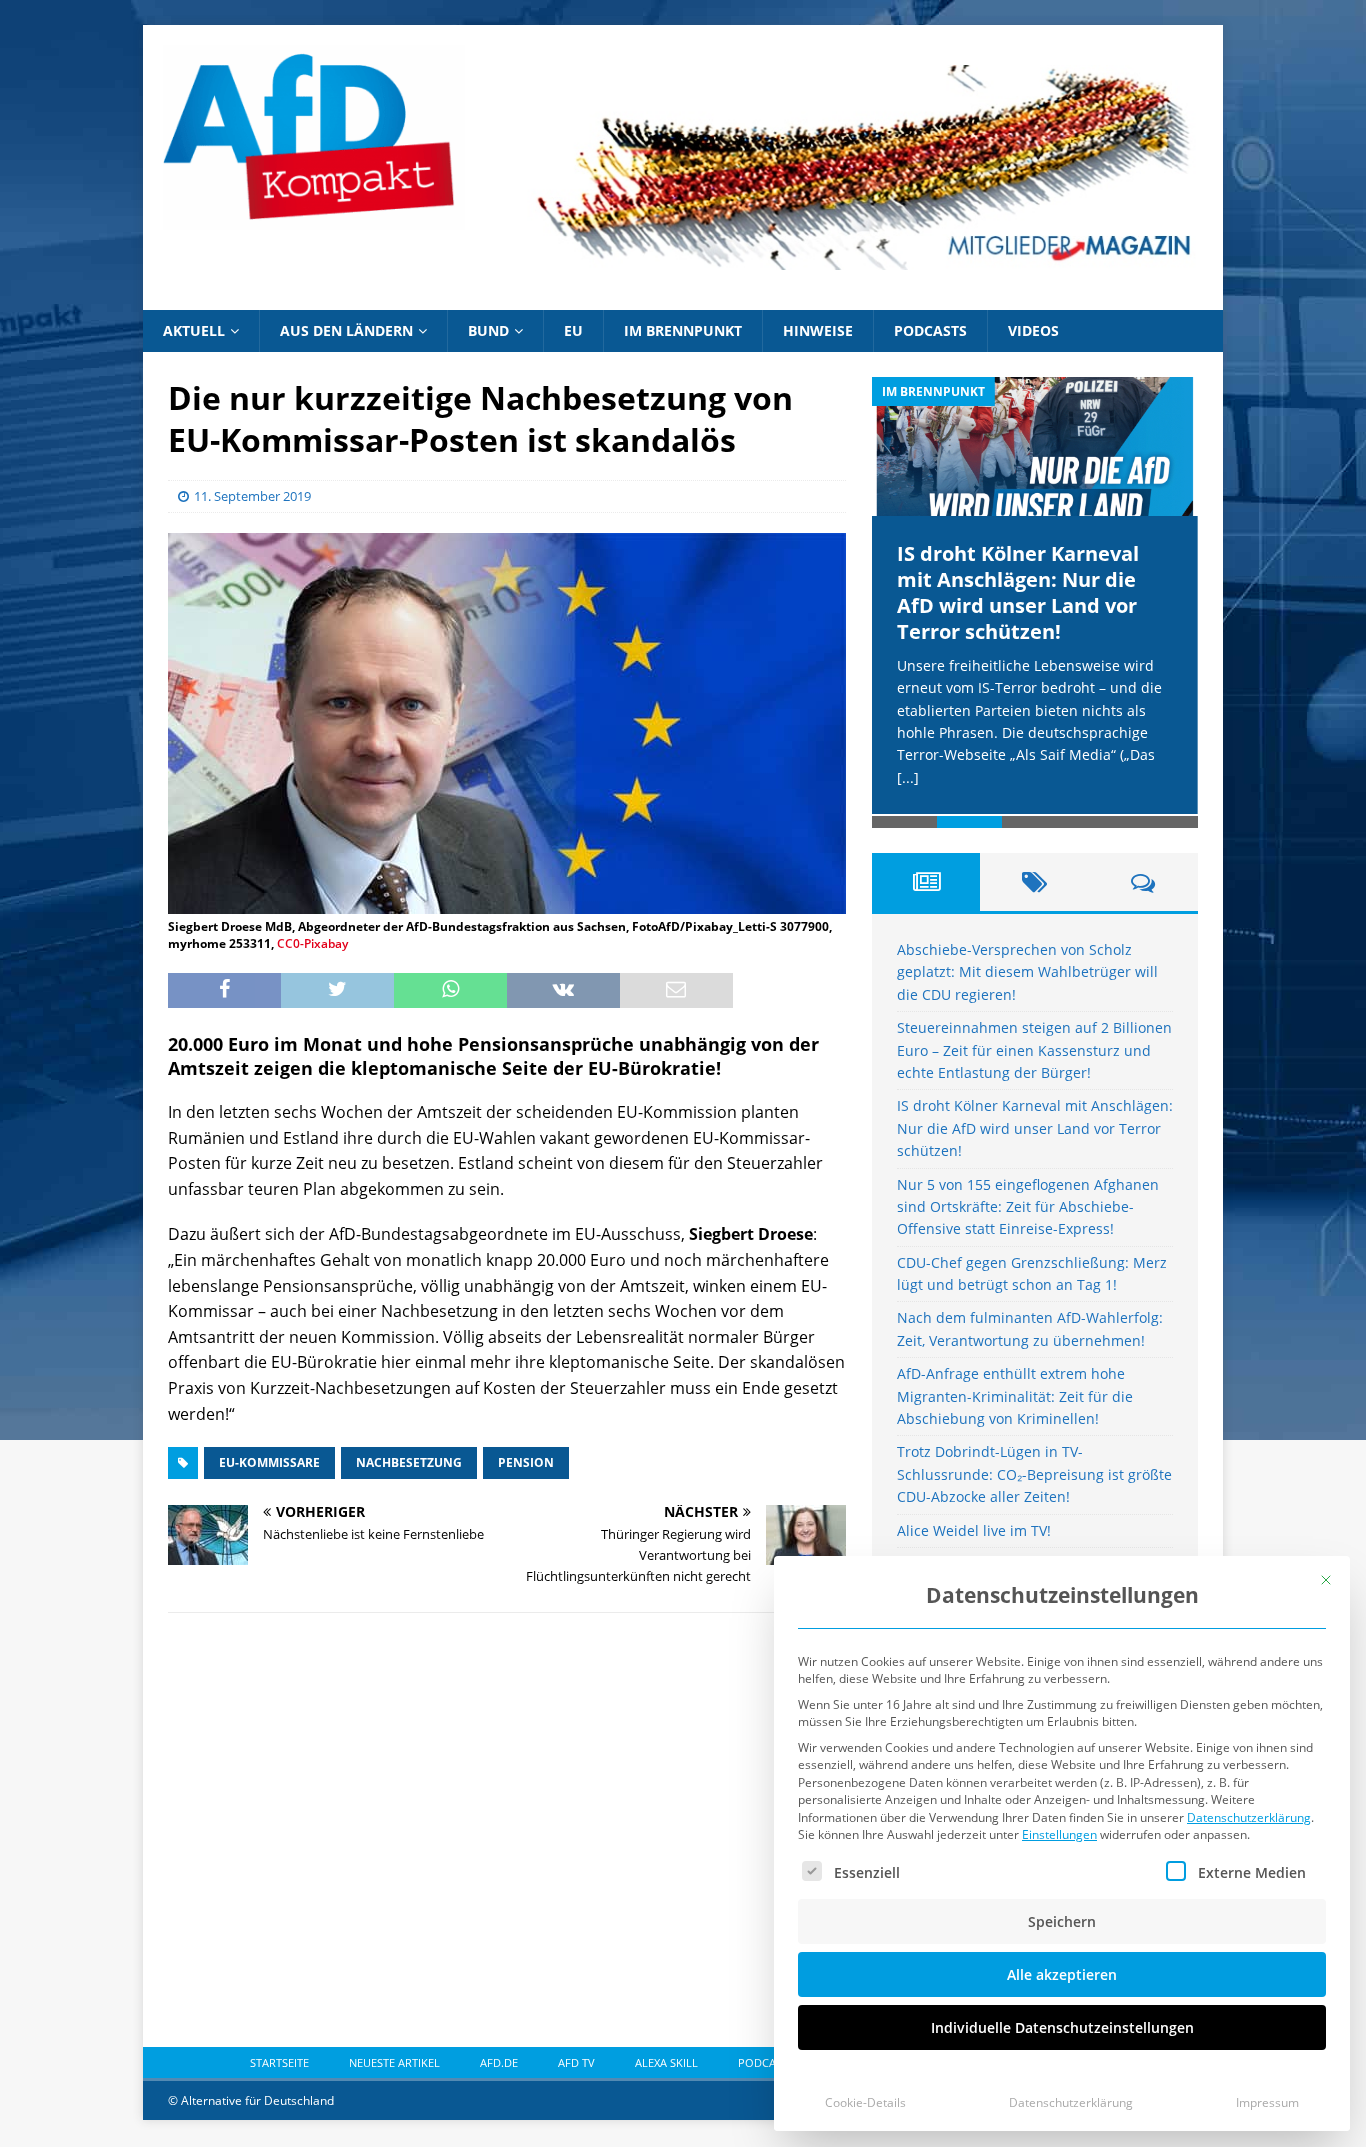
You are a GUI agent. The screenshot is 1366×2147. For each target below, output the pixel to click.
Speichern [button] (1062, 1921)
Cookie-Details (865, 2102)
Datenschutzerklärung (1249, 1817)
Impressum (1267, 2102)
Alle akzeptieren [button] (1062, 1974)
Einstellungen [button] (1059, 1834)
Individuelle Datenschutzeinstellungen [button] (1062, 2027)
